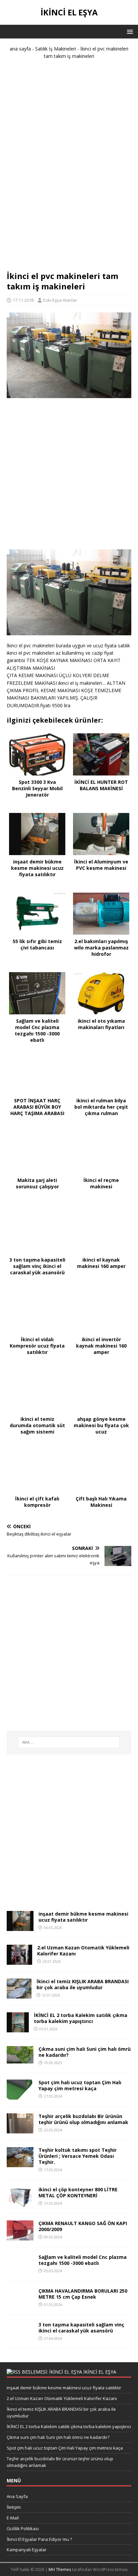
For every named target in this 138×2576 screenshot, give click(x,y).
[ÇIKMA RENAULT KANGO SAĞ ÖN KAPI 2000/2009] (20, 2237)
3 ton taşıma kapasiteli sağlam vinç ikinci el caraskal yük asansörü (81, 2328)
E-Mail (13, 2518)
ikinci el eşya (100, 2372)
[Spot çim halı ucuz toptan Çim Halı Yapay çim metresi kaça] (20, 2095)
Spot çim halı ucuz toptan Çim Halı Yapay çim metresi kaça (80, 2085)
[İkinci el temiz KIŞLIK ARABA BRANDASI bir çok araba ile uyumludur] (19, 1994)
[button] (129, 31)
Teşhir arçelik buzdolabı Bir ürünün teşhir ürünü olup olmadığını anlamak (83, 2119)
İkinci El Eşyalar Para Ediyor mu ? (39, 2539)
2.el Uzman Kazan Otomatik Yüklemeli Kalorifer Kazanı (83, 1951)
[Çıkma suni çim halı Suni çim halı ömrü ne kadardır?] (20, 2059)
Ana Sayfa (17, 2496)
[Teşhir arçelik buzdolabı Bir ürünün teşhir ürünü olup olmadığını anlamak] (20, 2129)
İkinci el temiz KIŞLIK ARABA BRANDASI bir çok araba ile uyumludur (83, 1984)
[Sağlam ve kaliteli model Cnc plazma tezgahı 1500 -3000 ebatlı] (20, 2270)
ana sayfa (20, 49)
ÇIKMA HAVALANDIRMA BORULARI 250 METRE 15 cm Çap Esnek (83, 2294)
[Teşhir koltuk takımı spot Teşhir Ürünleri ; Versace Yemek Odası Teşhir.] (20, 2163)
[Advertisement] (69, 168)
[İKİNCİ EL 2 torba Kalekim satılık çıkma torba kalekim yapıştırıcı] (18, 2028)
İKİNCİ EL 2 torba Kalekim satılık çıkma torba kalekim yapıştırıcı (81, 2018)
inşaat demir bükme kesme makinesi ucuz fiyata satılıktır (83, 1917)
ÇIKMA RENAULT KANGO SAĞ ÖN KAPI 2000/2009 (83, 2226)
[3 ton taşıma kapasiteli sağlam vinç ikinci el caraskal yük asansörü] (20, 2338)
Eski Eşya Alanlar (60, 300)
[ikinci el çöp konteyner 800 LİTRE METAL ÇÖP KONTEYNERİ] (20, 2203)
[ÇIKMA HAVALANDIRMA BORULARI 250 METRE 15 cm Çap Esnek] (20, 2304)
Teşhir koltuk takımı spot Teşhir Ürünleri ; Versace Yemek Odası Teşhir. (78, 2156)
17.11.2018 (23, 300)
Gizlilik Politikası (23, 2528)
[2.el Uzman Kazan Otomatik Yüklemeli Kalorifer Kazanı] (19, 1961)
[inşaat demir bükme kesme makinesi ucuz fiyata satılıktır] (20, 1927)
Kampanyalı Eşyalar (27, 2550)
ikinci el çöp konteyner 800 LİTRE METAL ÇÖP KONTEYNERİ (78, 2192)
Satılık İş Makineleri (56, 49)
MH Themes (60, 2569)
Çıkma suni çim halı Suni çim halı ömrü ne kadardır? (85, 2052)
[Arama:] (69, 1742)
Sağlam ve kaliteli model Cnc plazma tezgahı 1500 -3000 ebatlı (83, 2260)
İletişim (14, 2507)
